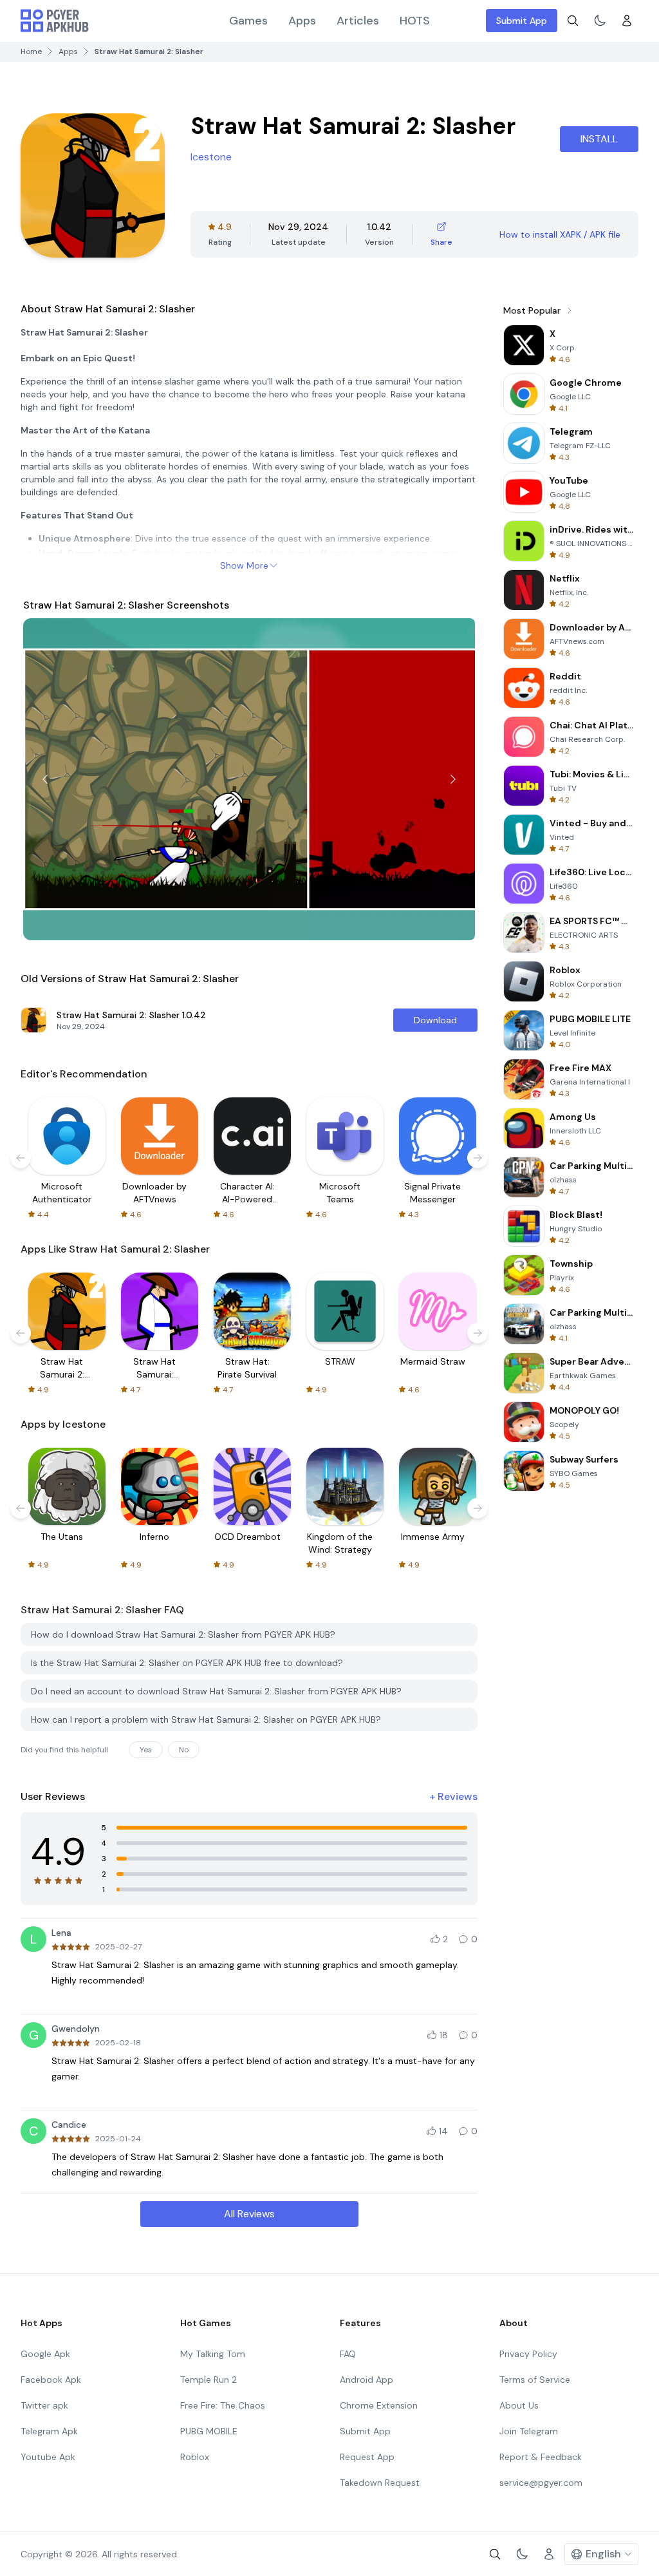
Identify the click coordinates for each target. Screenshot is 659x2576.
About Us (519, 2405)
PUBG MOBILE (209, 2431)
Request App (367, 2457)
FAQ (348, 2354)
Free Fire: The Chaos (223, 2405)
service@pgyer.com (541, 2483)
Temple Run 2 (209, 2380)
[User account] (627, 21)
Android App (367, 2380)
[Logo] (55, 21)
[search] (573, 21)
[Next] (453, 779)
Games (248, 21)
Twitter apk (44, 2405)
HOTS (415, 21)
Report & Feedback (541, 2457)
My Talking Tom (213, 2354)
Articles (358, 21)
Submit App (522, 21)
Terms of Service (535, 2380)
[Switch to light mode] (600, 21)
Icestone (211, 157)
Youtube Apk (48, 2457)
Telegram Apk (49, 2431)
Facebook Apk (51, 2380)
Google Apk (45, 2354)
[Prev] (45, 779)
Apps (302, 21)
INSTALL (599, 139)
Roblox (195, 2457)
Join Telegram (529, 2431)
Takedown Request (380, 2483)
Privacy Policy (528, 2354)
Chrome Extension (379, 2405)
